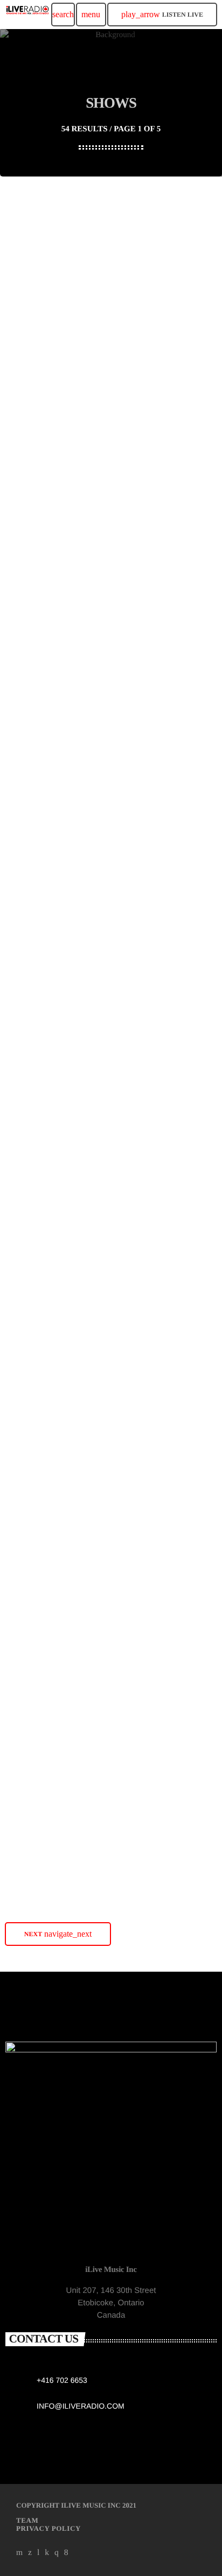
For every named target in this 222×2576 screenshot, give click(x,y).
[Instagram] (57, 2553)
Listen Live (162, 14)
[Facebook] (66, 2553)
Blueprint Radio (48, 1744)
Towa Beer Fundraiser (61, 1601)
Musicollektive (45, 882)
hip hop (32, 721)
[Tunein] (39, 2553)
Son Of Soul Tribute (56, 308)
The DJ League (47, 595)
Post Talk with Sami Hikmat (72, 1313)
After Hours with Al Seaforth (74, 1026)
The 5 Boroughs (48, 739)
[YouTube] (20, 2553)
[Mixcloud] (47, 2553)
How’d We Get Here (57, 1888)
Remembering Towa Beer (67, 1457)
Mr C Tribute (43, 451)
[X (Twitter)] (30, 2553)
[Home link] (27, 15)
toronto (35, 290)
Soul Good (37, 1170)
